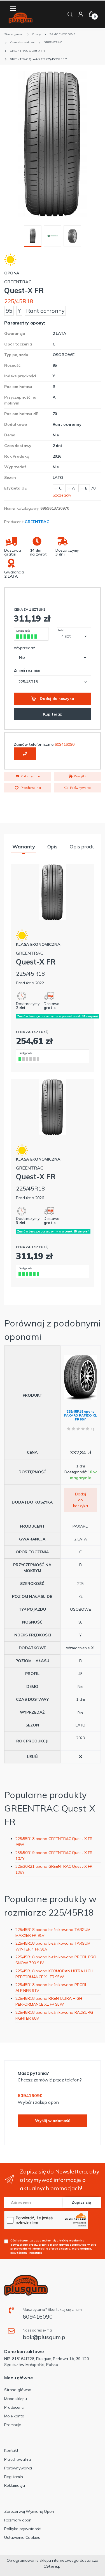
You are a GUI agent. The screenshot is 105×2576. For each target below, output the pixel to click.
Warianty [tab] (24, 847)
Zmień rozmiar (27, 670)
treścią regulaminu (72, 2240)
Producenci (14, 2407)
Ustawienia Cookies (22, 2537)
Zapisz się (81, 2202)
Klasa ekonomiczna (38, 944)
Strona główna (18, 2390)
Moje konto (14, 2416)
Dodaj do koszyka (56, 698)
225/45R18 (19, 301)
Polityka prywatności (23, 2529)
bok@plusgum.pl (45, 2337)
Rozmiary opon (18, 2520)
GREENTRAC (37, 522)
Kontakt (11, 2450)
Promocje (13, 2425)
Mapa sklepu (15, 2399)
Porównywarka (80, 788)
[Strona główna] (21, 18)
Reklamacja (15, 2485)
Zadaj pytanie (30, 776)
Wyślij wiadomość (53, 2121)
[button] (70, 14)
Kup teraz (53, 714)
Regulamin (14, 2477)
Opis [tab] (52, 847)
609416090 (65, 744)
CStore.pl (53, 2566)
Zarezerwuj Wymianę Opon (29, 2511)
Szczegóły (62, 495)
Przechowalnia (30, 788)
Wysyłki (79, 776)
